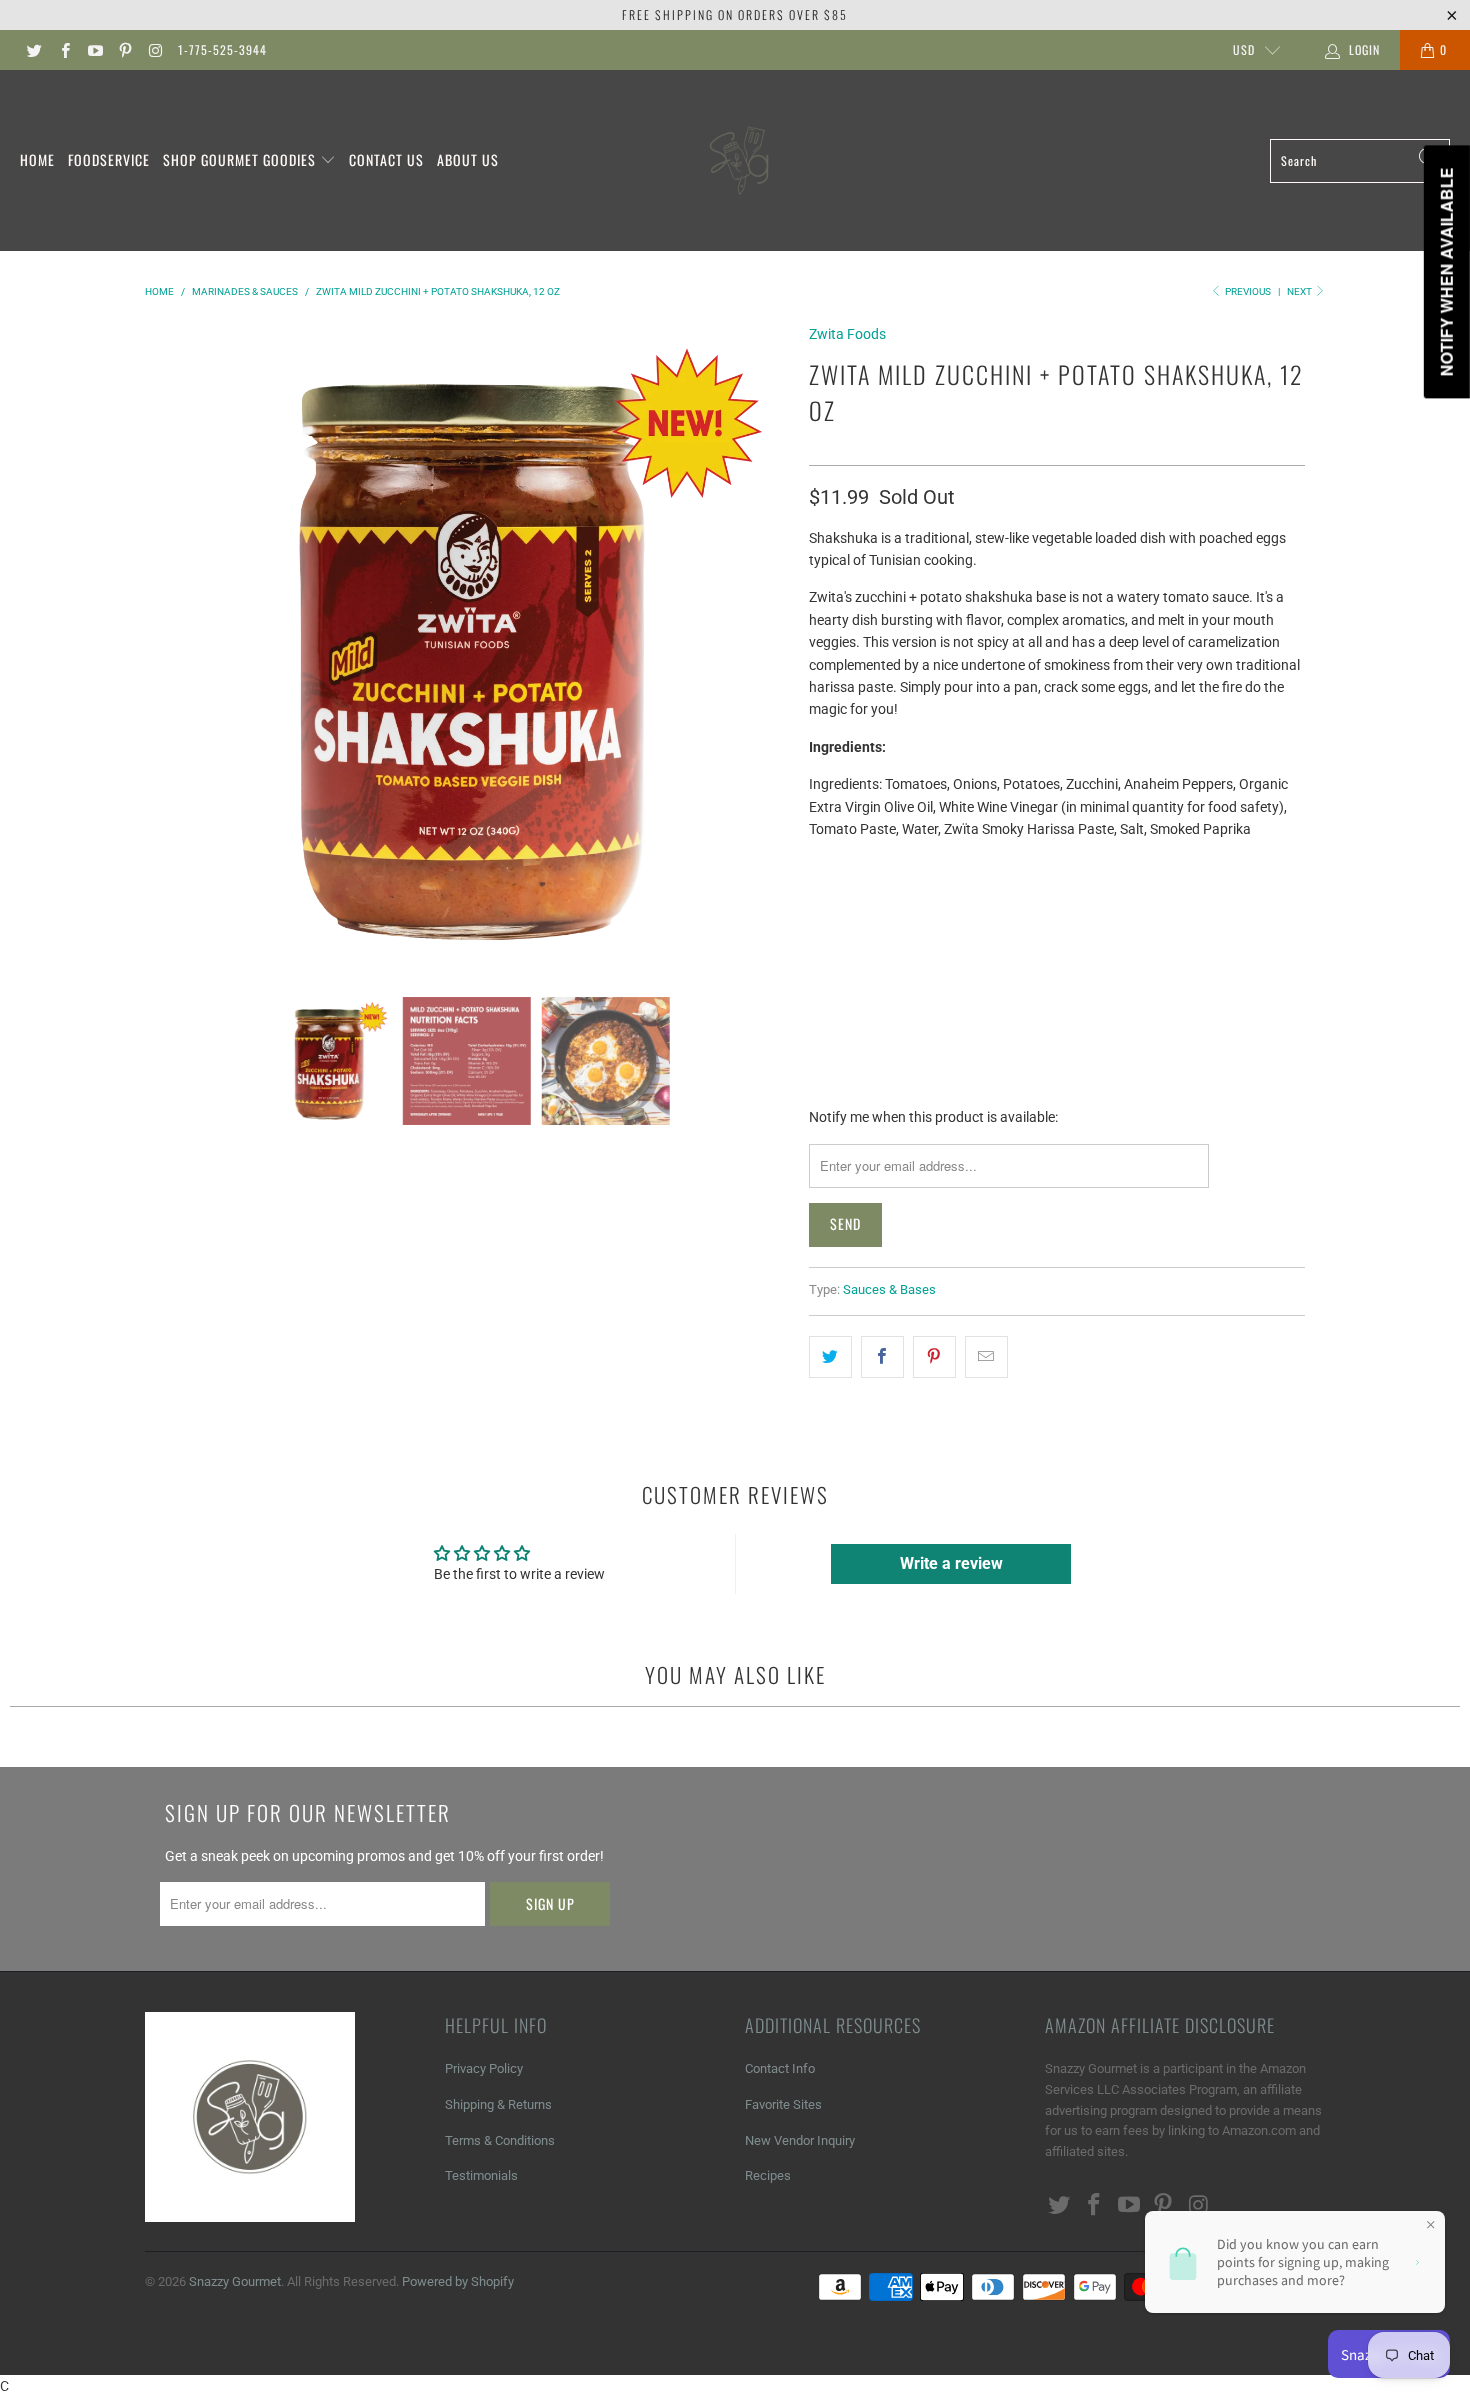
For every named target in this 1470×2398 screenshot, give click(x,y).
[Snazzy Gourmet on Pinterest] (124, 50)
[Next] (770, 644)
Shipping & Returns (498, 2104)
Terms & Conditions (500, 2140)
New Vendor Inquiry (800, 2140)
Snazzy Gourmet (235, 2281)
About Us (468, 159)
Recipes (768, 2175)
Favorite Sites (783, 2104)
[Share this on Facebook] (882, 1357)
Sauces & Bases (889, 1289)
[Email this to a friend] (986, 1357)
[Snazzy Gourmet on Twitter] (33, 50)
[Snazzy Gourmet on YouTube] (94, 50)
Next (1300, 291)
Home (37, 159)
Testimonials (481, 2175)
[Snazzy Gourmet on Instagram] (154, 50)
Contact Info (780, 2068)
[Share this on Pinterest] (934, 1357)
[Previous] (164, 644)
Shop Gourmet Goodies (241, 159)
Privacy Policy (484, 2068)
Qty (821, 866)
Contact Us (386, 159)
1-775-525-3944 (222, 49)
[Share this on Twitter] (830, 1357)
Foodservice (109, 159)
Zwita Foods (847, 334)
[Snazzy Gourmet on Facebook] (63, 50)
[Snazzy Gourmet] (741, 160)
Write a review (951, 1563)
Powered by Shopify (458, 2281)
